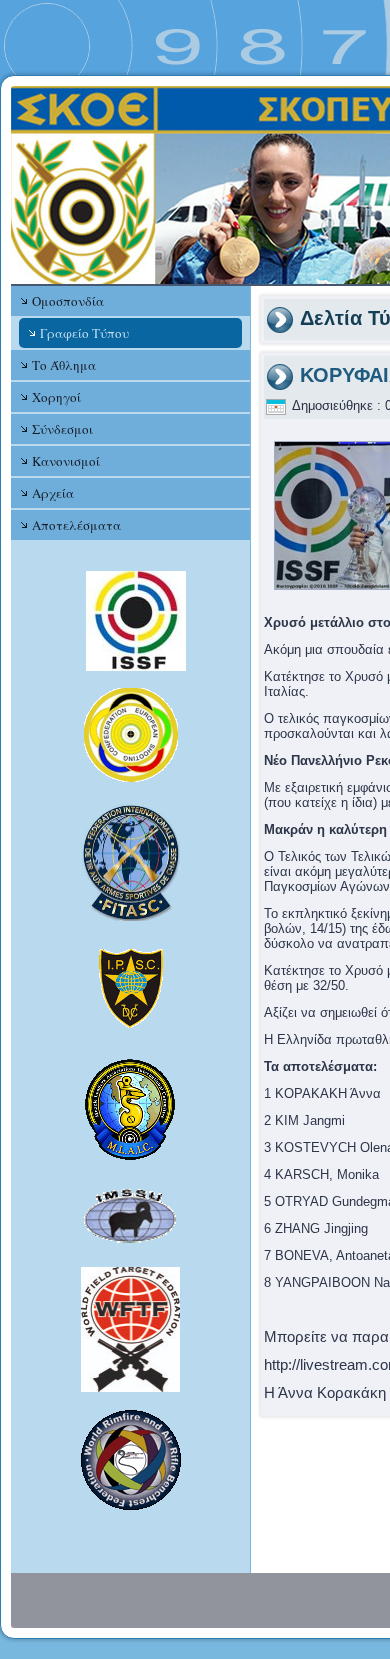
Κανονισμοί (66, 461)
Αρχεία (53, 493)
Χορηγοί (56, 397)
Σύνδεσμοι (62, 429)
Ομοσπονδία (68, 301)
